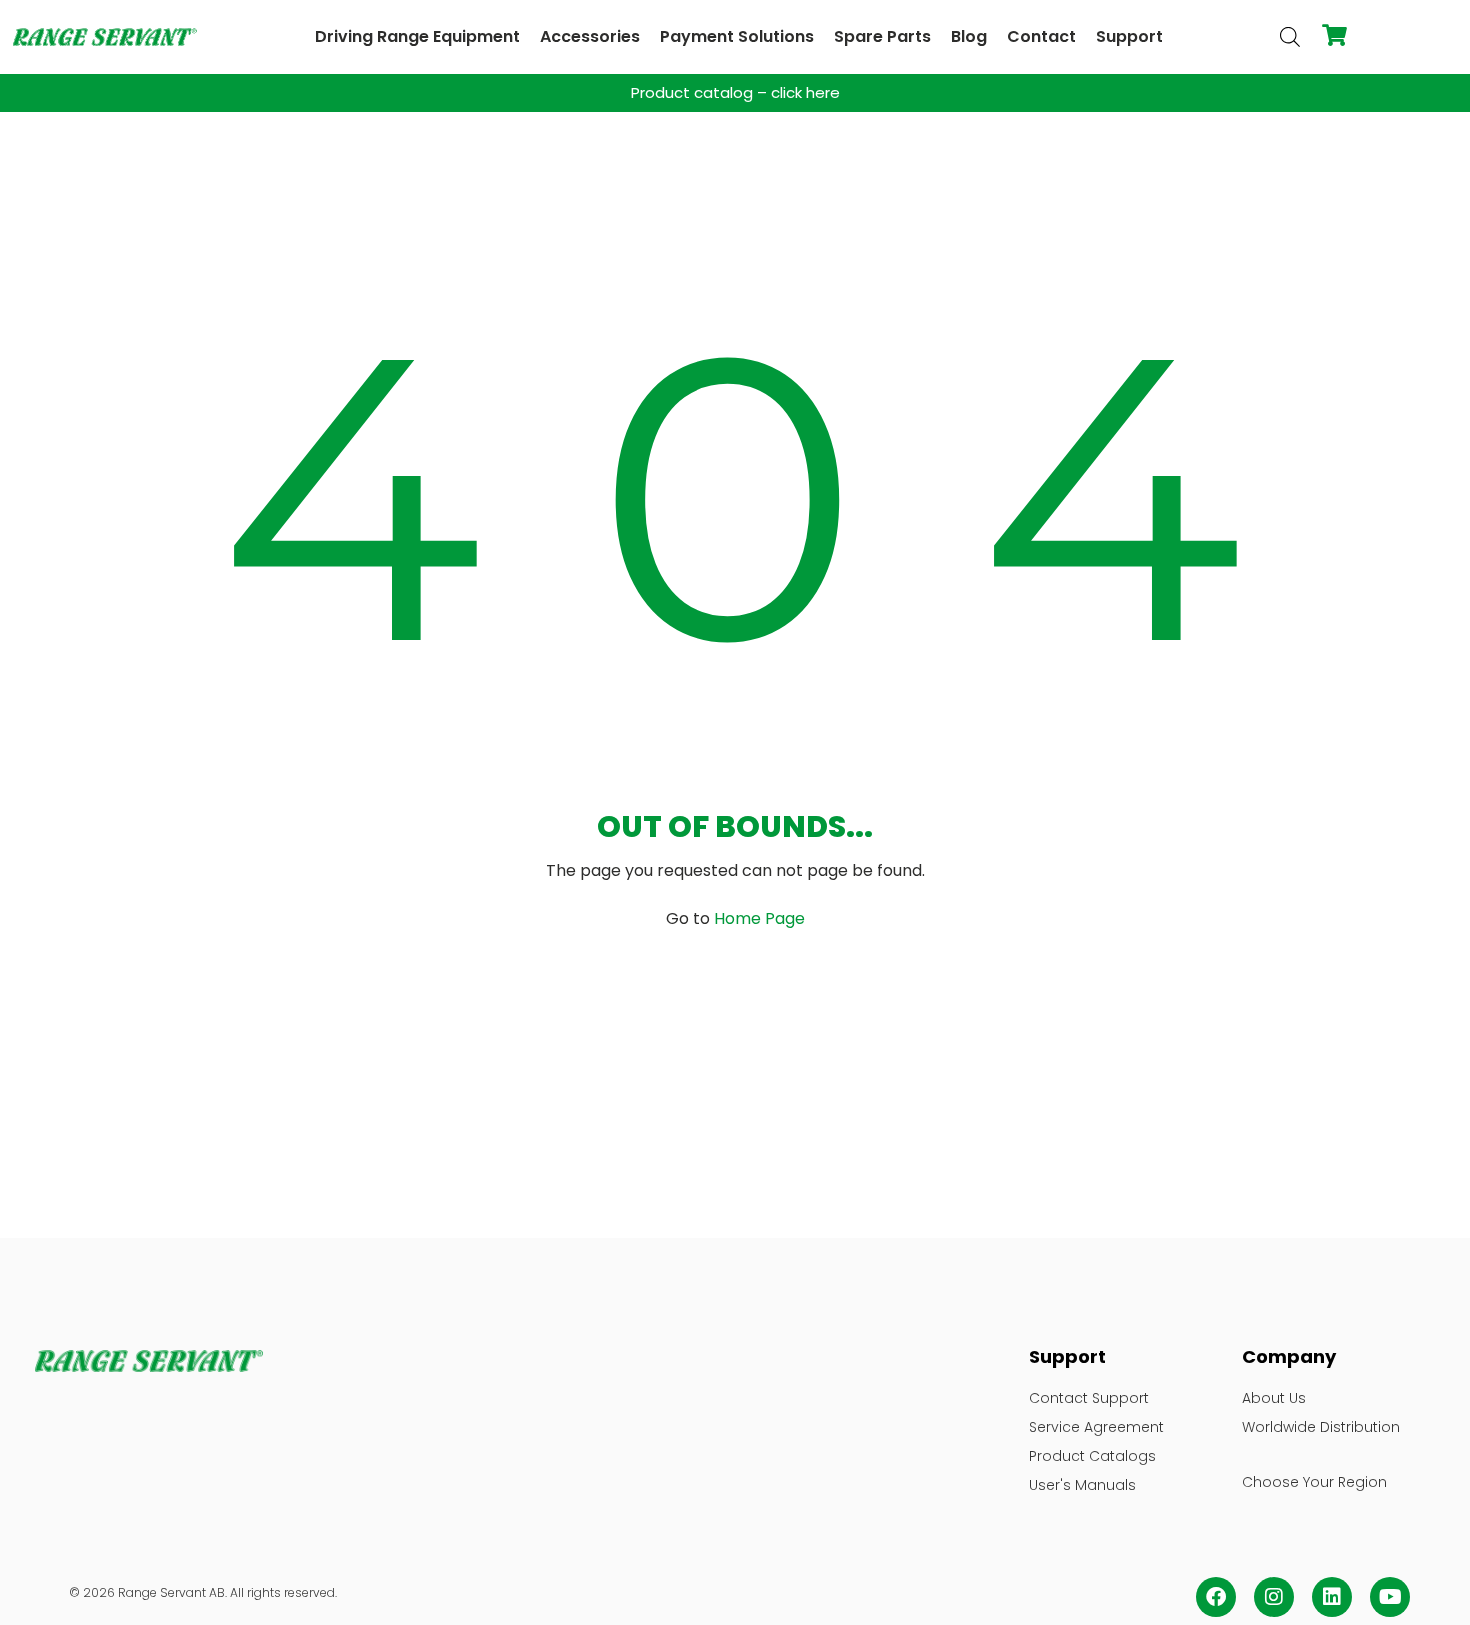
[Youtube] (1390, 1597)
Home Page (759, 918)
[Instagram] (1274, 1597)
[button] (417, 37)
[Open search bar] (1290, 37)
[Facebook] (1216, 1597)
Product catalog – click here (735, 92)
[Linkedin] (1332, 1597)
